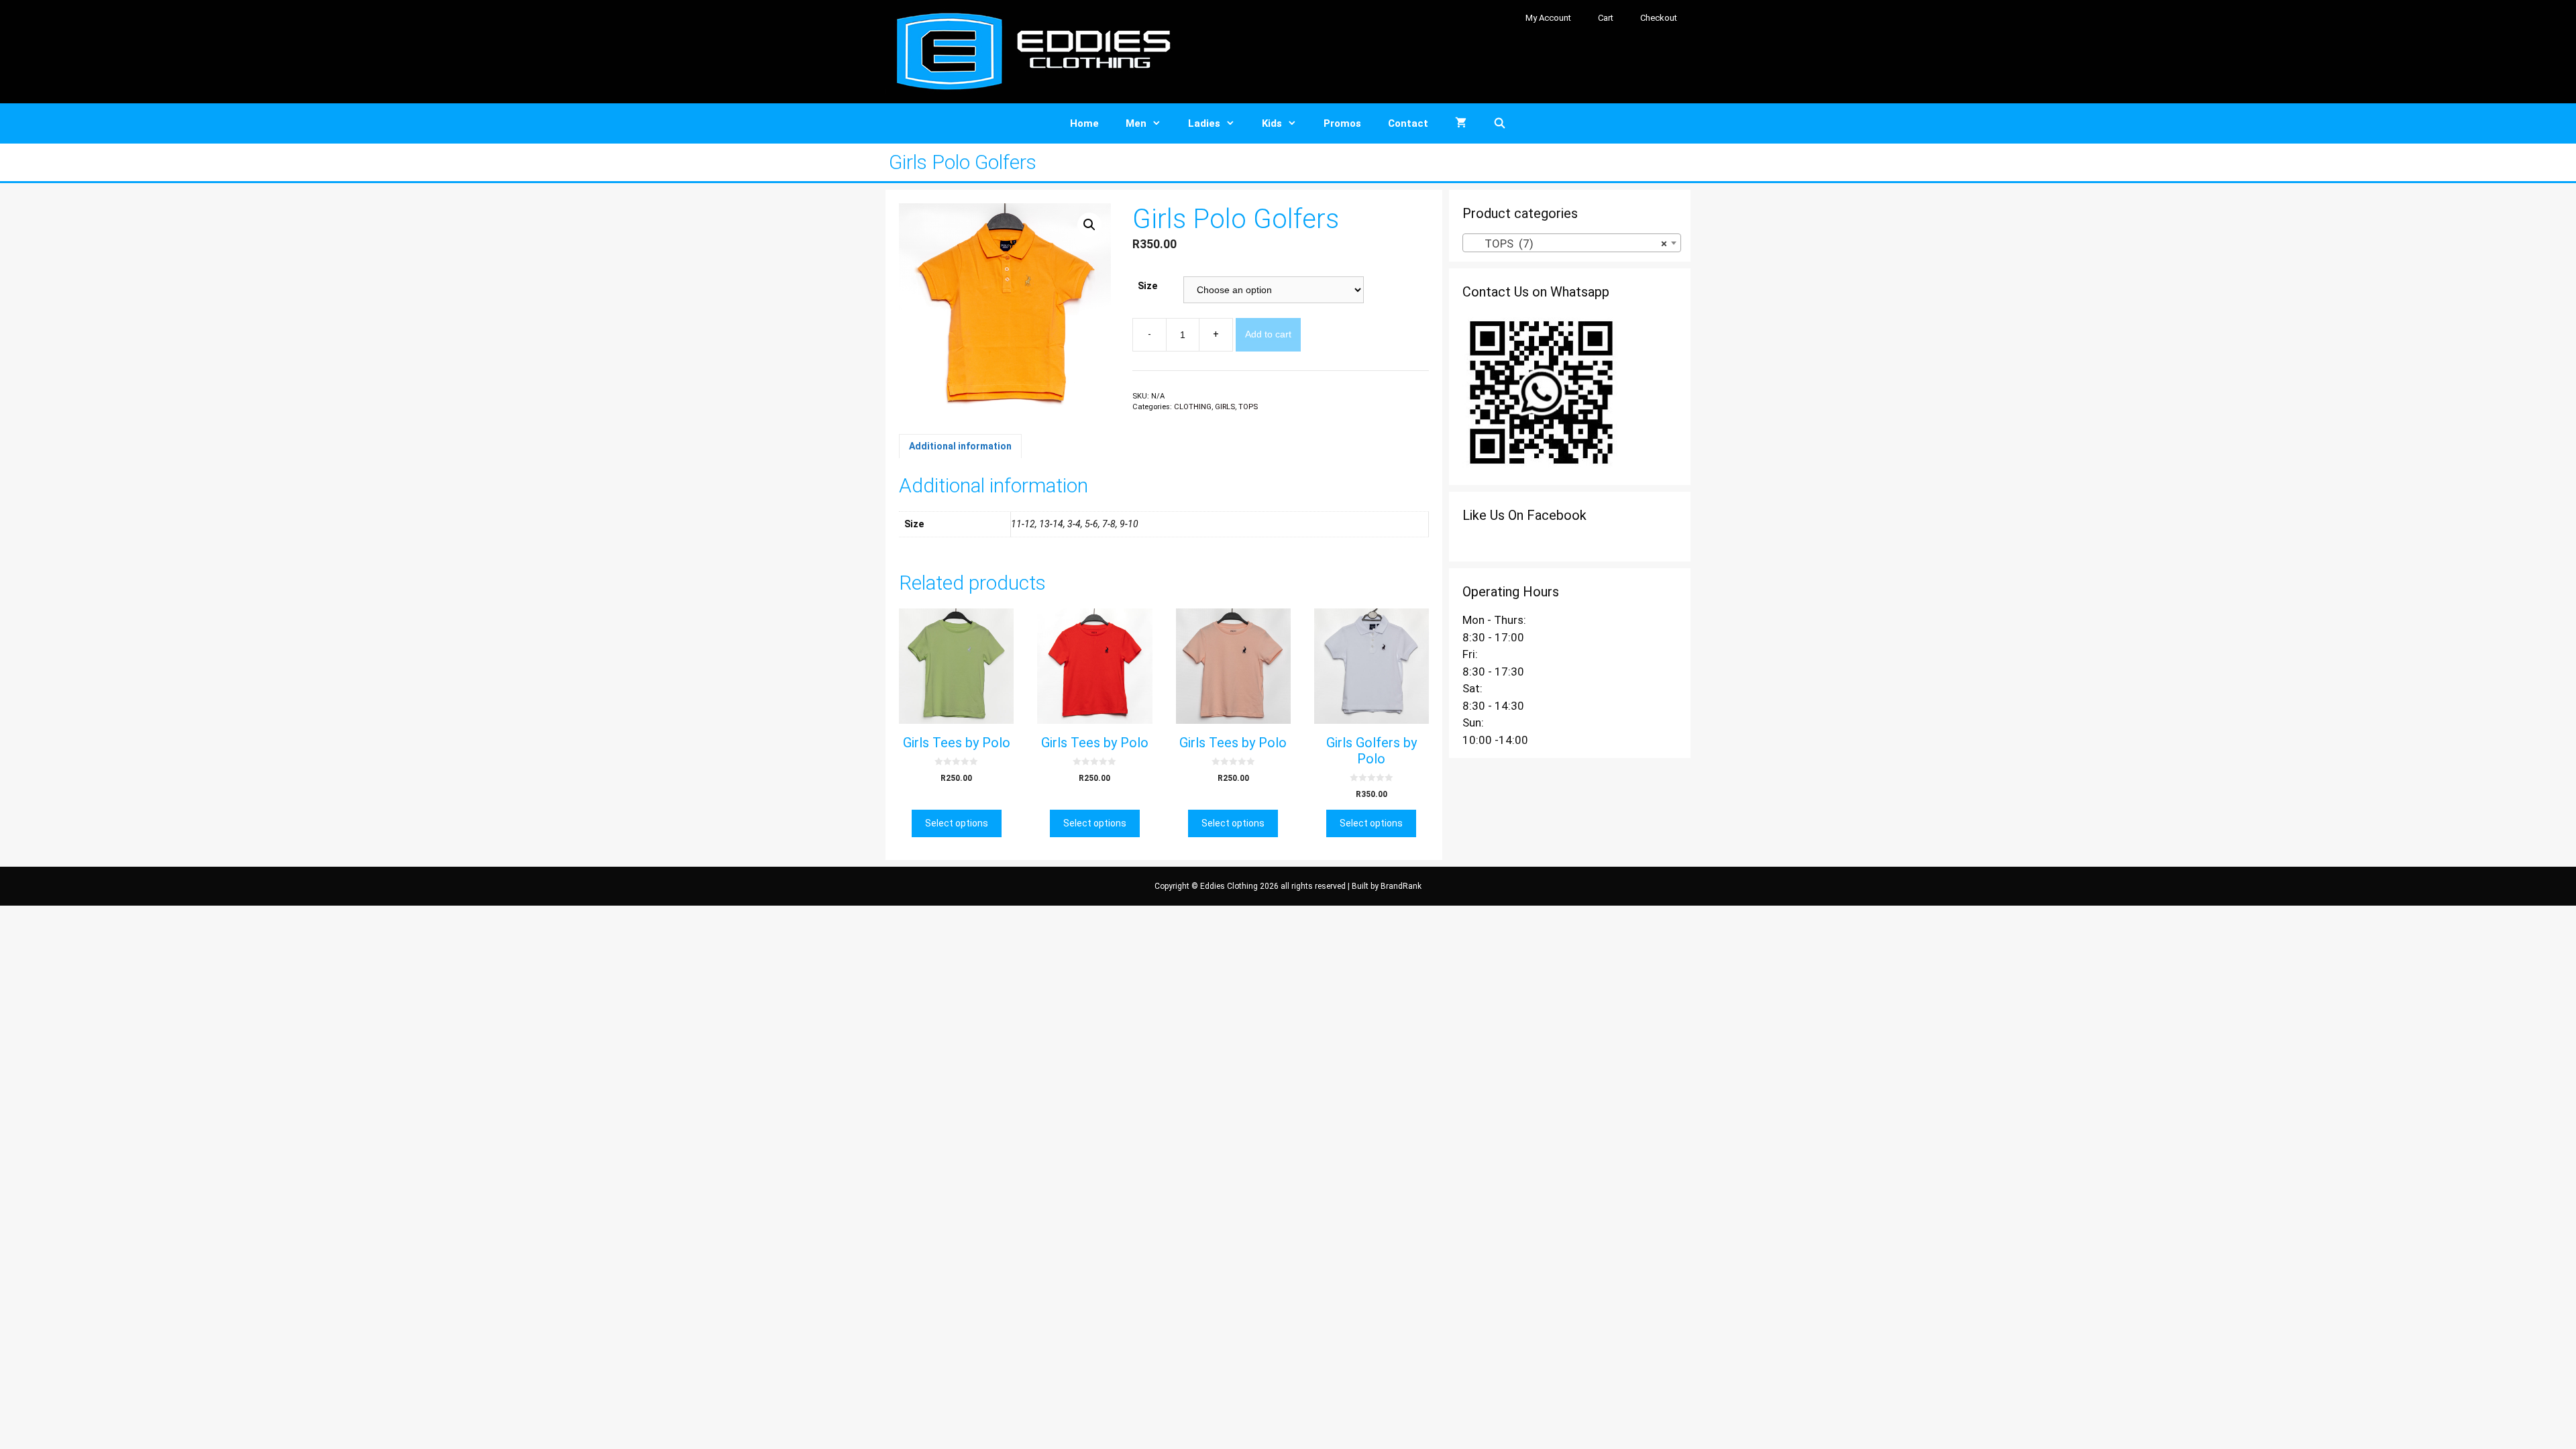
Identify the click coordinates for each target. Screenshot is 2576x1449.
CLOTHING (1193, 407)
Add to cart (1268, 334)
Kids (1272, 123)
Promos (1342, 123)
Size (1147, 286)
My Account (1548, 18)
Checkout (1659, 18)
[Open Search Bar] (1500, 123)
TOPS (1248, 407)
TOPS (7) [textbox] (1568, 244)
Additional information (960, 446)
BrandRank (1401, 886)
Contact (1408, 123)
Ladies (1204, 123)
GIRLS (1225, 407)
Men (1136, 123)
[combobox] (1572, 243)
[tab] (960, 446)
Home (1084, 123)
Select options (957, 823)
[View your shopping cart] (1461, 123)
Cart (1606, 18)
